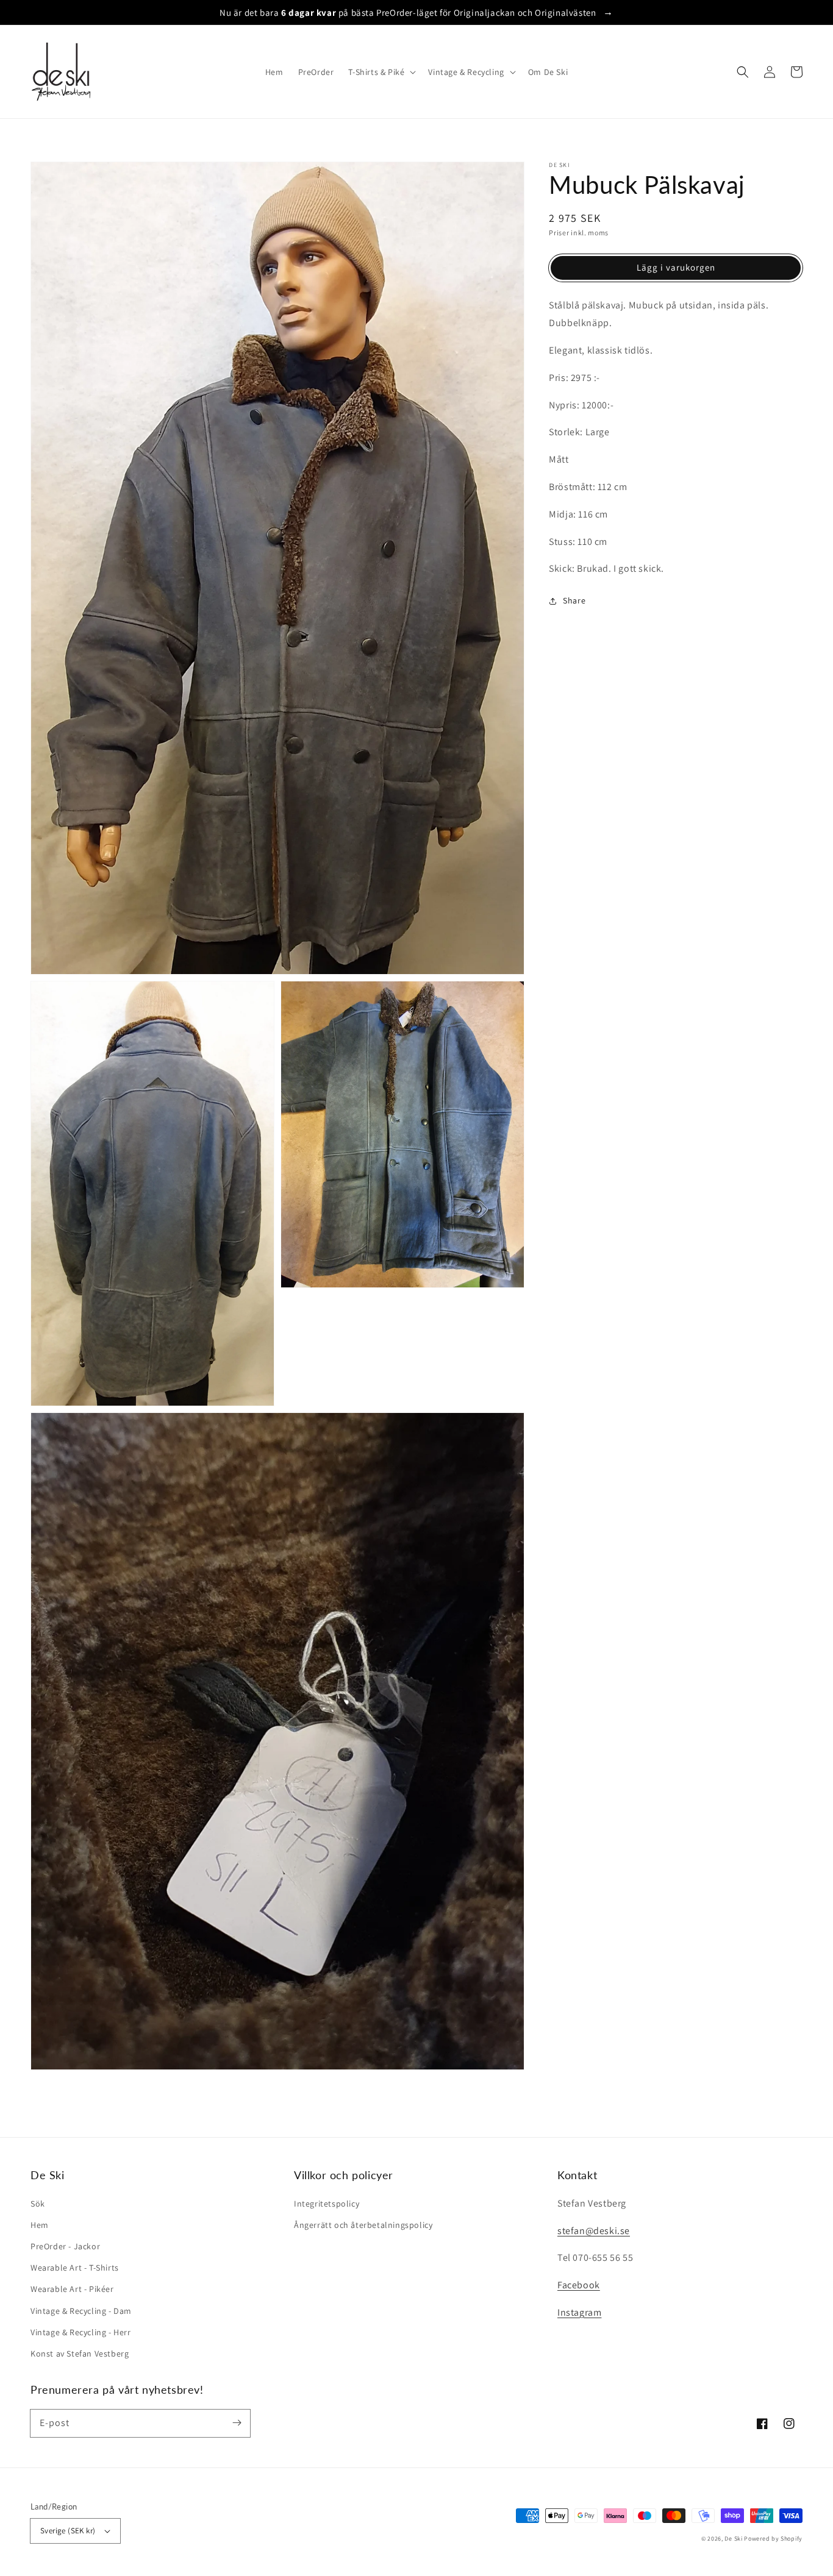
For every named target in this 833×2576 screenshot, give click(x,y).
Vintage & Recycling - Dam (81, 2311)
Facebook (579, 2285)
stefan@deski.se (594, 2231)
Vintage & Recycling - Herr (81, 2332)
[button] (743, 72)
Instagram (579, 2312)
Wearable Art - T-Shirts (75, 2268)
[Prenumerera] (237, 2423)
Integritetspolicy (327, 2204)
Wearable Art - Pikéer (72, 2289)
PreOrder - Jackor (65, 2246)
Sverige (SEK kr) (68, 2531)
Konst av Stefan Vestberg (80, 2354)
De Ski (733, 2539)
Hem (40, 2225)
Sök (38, 2204)
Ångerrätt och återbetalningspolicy (363, 2225)
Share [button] (574, 601)
